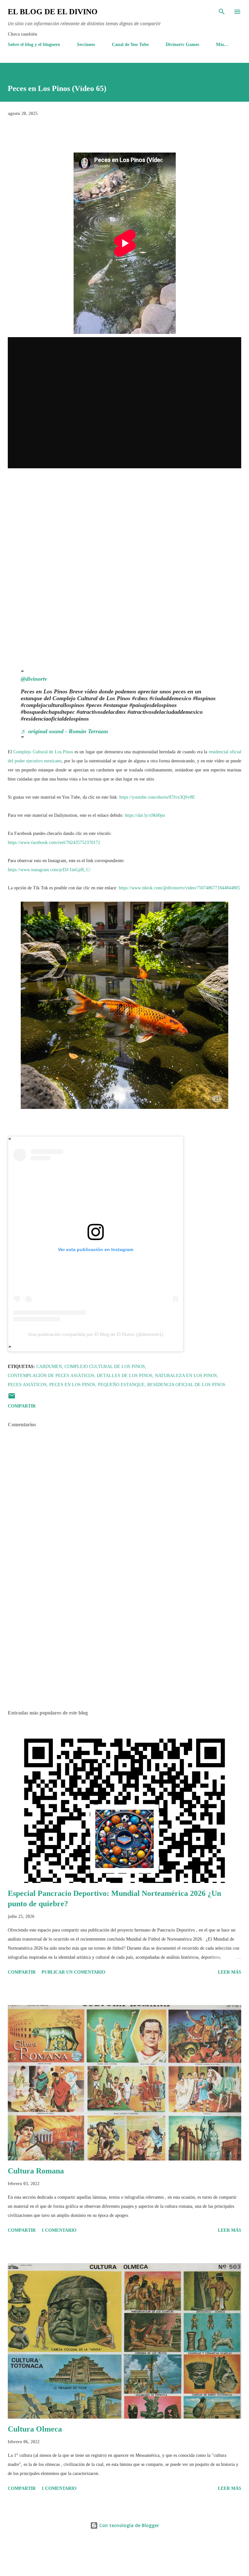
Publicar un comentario (73, 1972)
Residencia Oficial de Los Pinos (186, 1385)
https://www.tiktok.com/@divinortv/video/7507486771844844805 (179, 888)
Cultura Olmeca (35, 2429)
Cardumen (49, 1367)
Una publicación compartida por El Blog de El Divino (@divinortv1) (96, 1334)
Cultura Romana (36, 2171)
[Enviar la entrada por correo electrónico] (12, 1398)
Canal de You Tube (130, 45)
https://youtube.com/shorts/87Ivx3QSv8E (157, 797)
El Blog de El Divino (53, 12)
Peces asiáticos (27, 1385)
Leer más (230, 1972)
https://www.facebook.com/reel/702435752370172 (54, 843)
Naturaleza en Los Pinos (186, 1376)
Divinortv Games (182, 45)
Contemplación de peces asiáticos (51, 1376)
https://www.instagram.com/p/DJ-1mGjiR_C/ (49, 870)
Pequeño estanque (121, 1385)
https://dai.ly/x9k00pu (145, 815)
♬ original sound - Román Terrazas (65, 731)
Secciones (86, 45)
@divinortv (34, 679)
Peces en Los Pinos (72, 1385)
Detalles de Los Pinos (125, 1376)
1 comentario (59, 2230)
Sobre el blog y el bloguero (34, 45)
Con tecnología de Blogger (129, 2525)
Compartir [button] (22, 1406)
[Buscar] (222, 12)
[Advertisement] (124, 1644)
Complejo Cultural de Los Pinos (43, 752)
